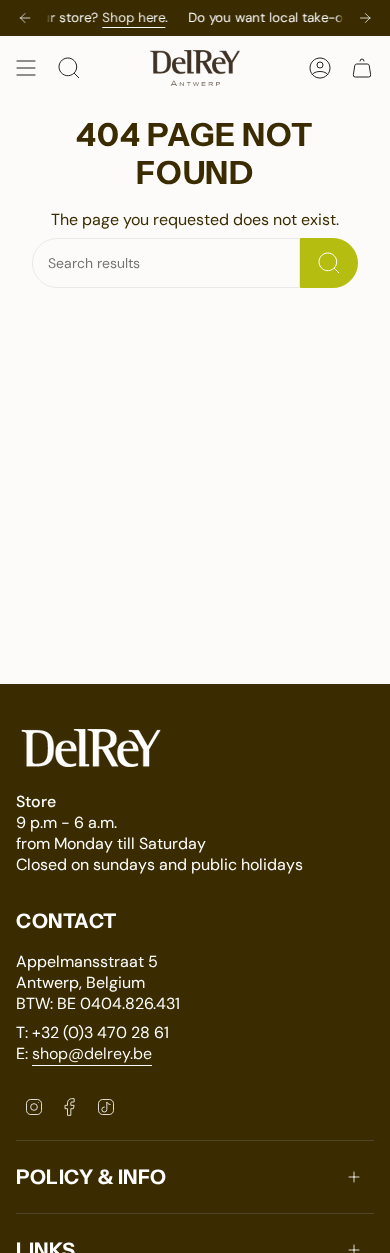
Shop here (147, 17)
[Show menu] (26, 68)
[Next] (365, 18)
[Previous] (25, 18)
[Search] (329, 263)
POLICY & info (91, 1177)
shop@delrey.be (92, 1053)
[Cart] (362, 68)
